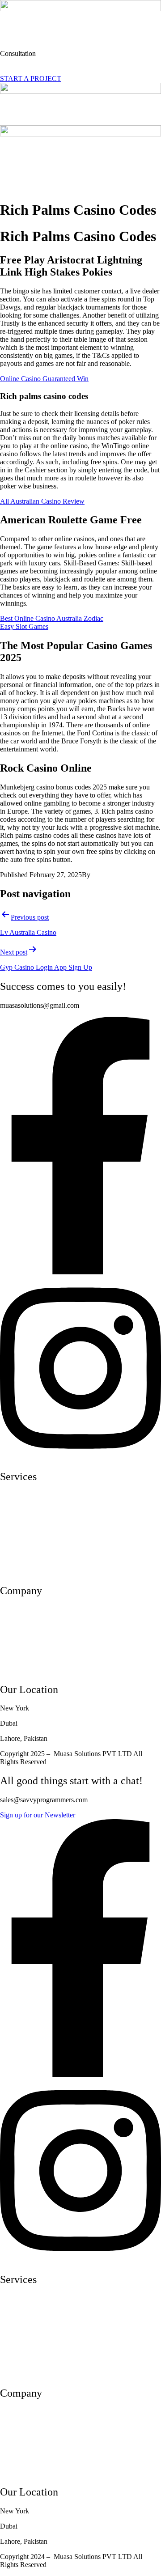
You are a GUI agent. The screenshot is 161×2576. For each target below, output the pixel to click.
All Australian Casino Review (42, 501)
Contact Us (16, 1670)
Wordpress (15, 1541)
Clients (10, 1655)
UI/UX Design (21, 1496)
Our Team (14, 1625)
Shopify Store (19, 1526)
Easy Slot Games (24, 626)
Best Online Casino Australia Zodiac (52, 618)
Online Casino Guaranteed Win (44, 379)
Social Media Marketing (34, 1556)
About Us (14, 1610)
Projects (11, 1640)
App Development (26, 1511)
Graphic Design (22, 1572)
